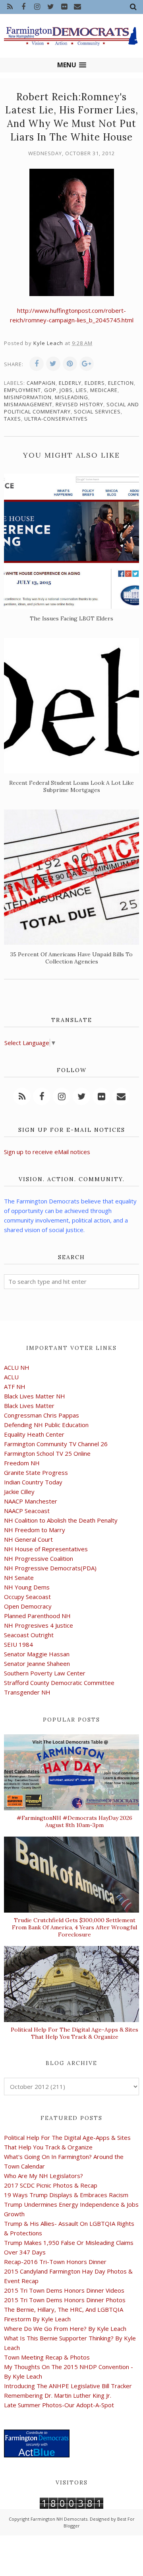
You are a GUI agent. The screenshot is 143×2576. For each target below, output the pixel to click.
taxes (13, 419)
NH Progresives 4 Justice (39, 1625)
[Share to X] (53, 364)
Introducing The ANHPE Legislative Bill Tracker (68, 2386)
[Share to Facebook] (37, 364)
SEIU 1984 (18, 1644)
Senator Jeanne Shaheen (37, 1663)
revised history (79, 404)
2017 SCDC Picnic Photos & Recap (51, 2185)
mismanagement (28, 404)
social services (97, 411)
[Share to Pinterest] (70, 364)
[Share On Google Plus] (87, 364)
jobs (66, 390)
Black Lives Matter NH (35, 1396)
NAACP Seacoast (27, 1511)
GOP (50, 390)
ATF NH (15, 1386)
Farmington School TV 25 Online (47, 1453)
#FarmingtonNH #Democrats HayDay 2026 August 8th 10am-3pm (74, 1821)
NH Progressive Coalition (39, 1558)
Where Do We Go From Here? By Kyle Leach (65, 2328)
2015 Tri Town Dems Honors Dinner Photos (65, 2300)
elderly (70, 383)
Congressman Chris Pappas (42, 1415)
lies (81, 390)
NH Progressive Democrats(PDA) (50, 1568)
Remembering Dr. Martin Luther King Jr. (58, 2395)
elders (95, 383)
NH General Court (28, 1539)
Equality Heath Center (34, 1434)
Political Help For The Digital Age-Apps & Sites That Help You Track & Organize (74, 2033)
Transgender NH (27, 1692)
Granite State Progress (36, 1472)
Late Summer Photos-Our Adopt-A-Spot (59, 2405)
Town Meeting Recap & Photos (47, 2357)
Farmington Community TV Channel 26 (56, 1444)
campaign (41, 383)
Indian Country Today (33, 1482)
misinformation (28, 397)
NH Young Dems (27, 1587)
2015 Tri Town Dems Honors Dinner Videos (64, 2290)
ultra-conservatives (56, 419)
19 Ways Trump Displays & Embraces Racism (66, 2195)
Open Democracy (28, 1606)
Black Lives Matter (29, 1406)
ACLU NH (17, 1367)
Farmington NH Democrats (59, 2519)
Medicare (104, 390)
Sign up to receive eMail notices (47, 1152)
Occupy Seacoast (27, 1597)
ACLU (11, 1377)
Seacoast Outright (29, 1635)
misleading (71, 397)
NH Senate (19, 1578)
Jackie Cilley (19, 1492)
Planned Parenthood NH (37, 1616)
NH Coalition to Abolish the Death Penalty (61, 1520)
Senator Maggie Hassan (37, 1654)
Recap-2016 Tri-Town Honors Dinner (55, 2262)
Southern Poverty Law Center (45, 1673)
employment (22, 390)
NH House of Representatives (46, 1549)
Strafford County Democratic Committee (59, 1683)
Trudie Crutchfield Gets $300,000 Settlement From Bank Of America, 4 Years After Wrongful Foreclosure (74, 1927)
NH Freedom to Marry (35, 1530)
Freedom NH (22, 1463)
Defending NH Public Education (46, 1425)
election (121, 383)
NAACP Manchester (31, 1501)
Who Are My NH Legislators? (43, 2176)
